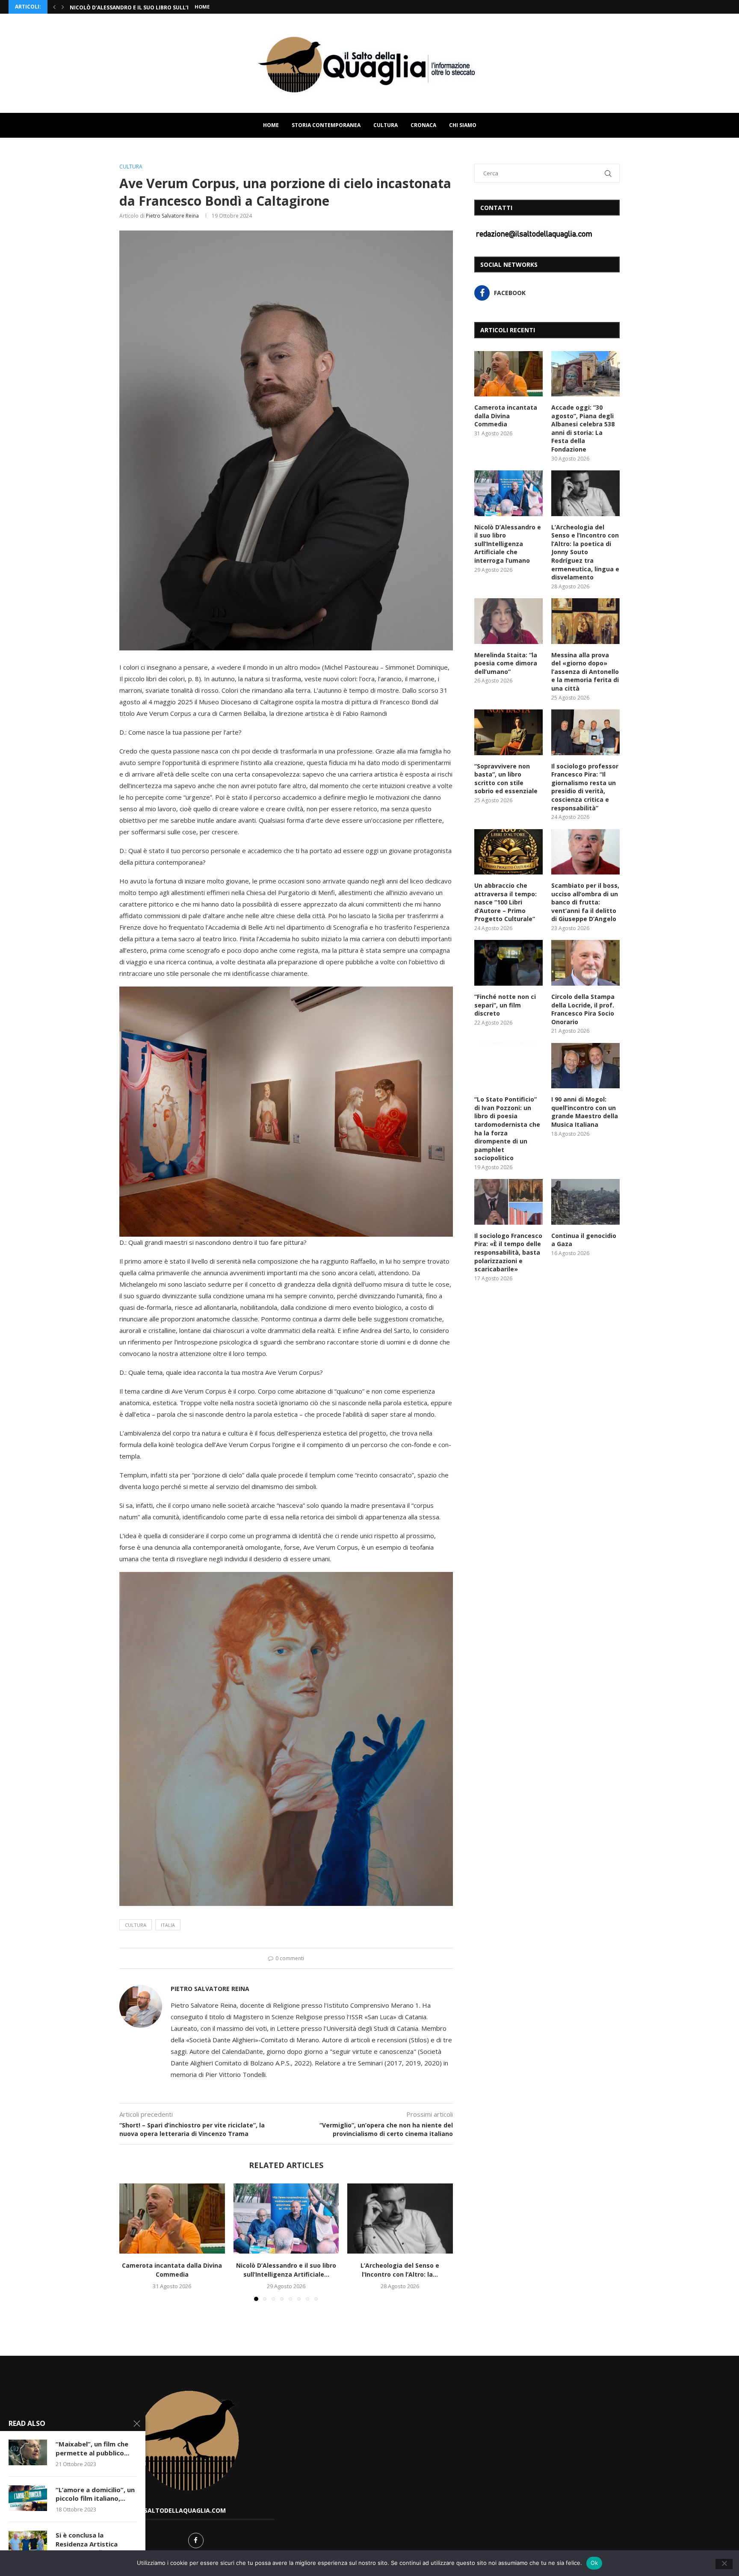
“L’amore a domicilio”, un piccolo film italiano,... (95, 2494)
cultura (136, 1925)
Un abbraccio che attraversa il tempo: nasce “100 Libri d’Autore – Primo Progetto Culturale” (505, 902)
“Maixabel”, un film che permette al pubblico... (92, 2448)
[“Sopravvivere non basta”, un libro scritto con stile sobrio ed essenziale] (508, 732)
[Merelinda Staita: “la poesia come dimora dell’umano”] (508, 621)
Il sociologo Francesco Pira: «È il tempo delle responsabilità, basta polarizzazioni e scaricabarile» (508, 1252)
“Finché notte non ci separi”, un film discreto (505, 1005)
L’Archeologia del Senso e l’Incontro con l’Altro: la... (400, 2270)
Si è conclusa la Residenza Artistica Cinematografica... (87, 2544)
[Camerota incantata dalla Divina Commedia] (172, 2219)
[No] (724, 2564)
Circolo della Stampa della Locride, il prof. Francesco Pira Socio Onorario (583, 1009)
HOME (271, 125)
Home (202, 7)
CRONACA (423, 125)
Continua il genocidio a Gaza (584, 1240)
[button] (54, 7)
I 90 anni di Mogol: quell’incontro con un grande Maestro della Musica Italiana (585, 1112)
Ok (594, 2563)
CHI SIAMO (463, 125)
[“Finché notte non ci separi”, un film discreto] (508, 963)
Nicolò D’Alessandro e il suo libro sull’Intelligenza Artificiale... (286, 2270)
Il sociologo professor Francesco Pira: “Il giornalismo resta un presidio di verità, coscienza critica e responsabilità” (585, 787)
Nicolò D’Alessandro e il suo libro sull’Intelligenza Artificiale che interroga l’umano (508, 544)
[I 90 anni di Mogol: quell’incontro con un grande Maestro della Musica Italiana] (585, 1066)
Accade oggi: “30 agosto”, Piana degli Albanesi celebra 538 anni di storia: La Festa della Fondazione (583, 428)
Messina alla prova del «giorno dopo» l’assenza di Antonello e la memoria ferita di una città (585, 672)
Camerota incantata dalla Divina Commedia (172, 2270)
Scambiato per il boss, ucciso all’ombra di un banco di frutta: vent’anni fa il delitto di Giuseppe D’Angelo (585, 902)
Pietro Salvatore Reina (172, 216)
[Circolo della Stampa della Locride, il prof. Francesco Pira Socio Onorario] (585, 963)
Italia (168, 1925)
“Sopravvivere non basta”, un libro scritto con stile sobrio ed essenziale (506, 779)
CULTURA (386, 125)
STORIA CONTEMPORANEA (326, 125)
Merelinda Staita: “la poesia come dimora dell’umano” (506, 663)
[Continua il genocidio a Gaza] (585, 1202)
